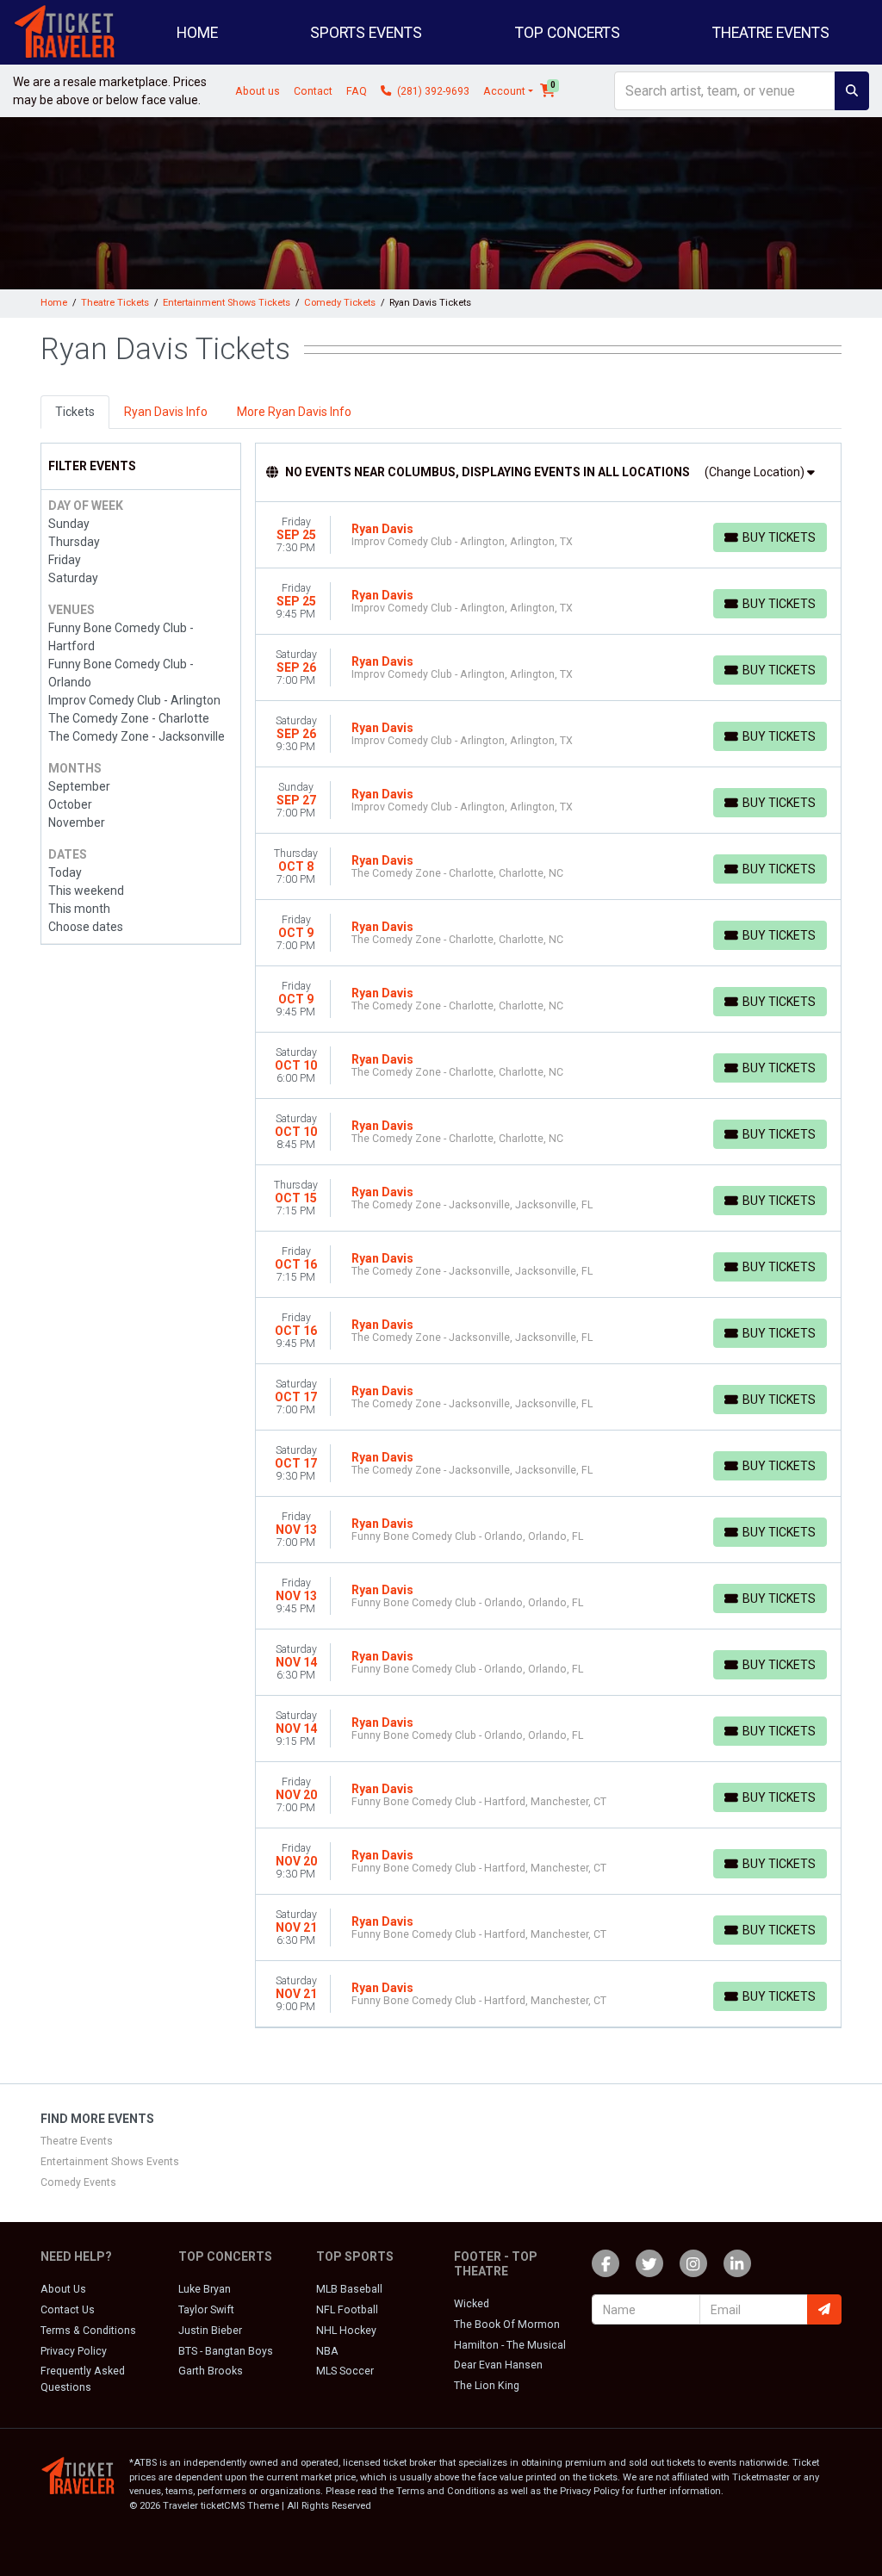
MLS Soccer (345, 2371)
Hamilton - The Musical (510, 2345)
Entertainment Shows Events (110, 2162)
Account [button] (504, 91)
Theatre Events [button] (771, 33)
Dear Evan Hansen (498, 2365)
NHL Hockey (346, 2331)
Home (197, 33)
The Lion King (487, 2386)
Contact (313, 91)
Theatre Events (77, 2141)
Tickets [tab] (75, 412)
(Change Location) (756, 472)
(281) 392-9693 (432, 91)
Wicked (472, 2304)
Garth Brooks (211, 2371)
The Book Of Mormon (507, 2325)
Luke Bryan (205, 2289)
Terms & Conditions (88, 2331)
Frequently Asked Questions (83, 2379)
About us (258, 91)
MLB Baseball (349, 2289)
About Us (63, 2289)
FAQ (357, 91)
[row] (549, 535)
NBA (327, 2351)
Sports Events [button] (366, 33)
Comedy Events (78, 2182)
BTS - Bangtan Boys (226, 2351)
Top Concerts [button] (568, 33)
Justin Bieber (210, 2331)
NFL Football (347, 2310)
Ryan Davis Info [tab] (166, 412)
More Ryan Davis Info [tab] (294, 412)
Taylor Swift (206, 2310)
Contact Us (68, 2310)
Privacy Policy (74, 2351)
